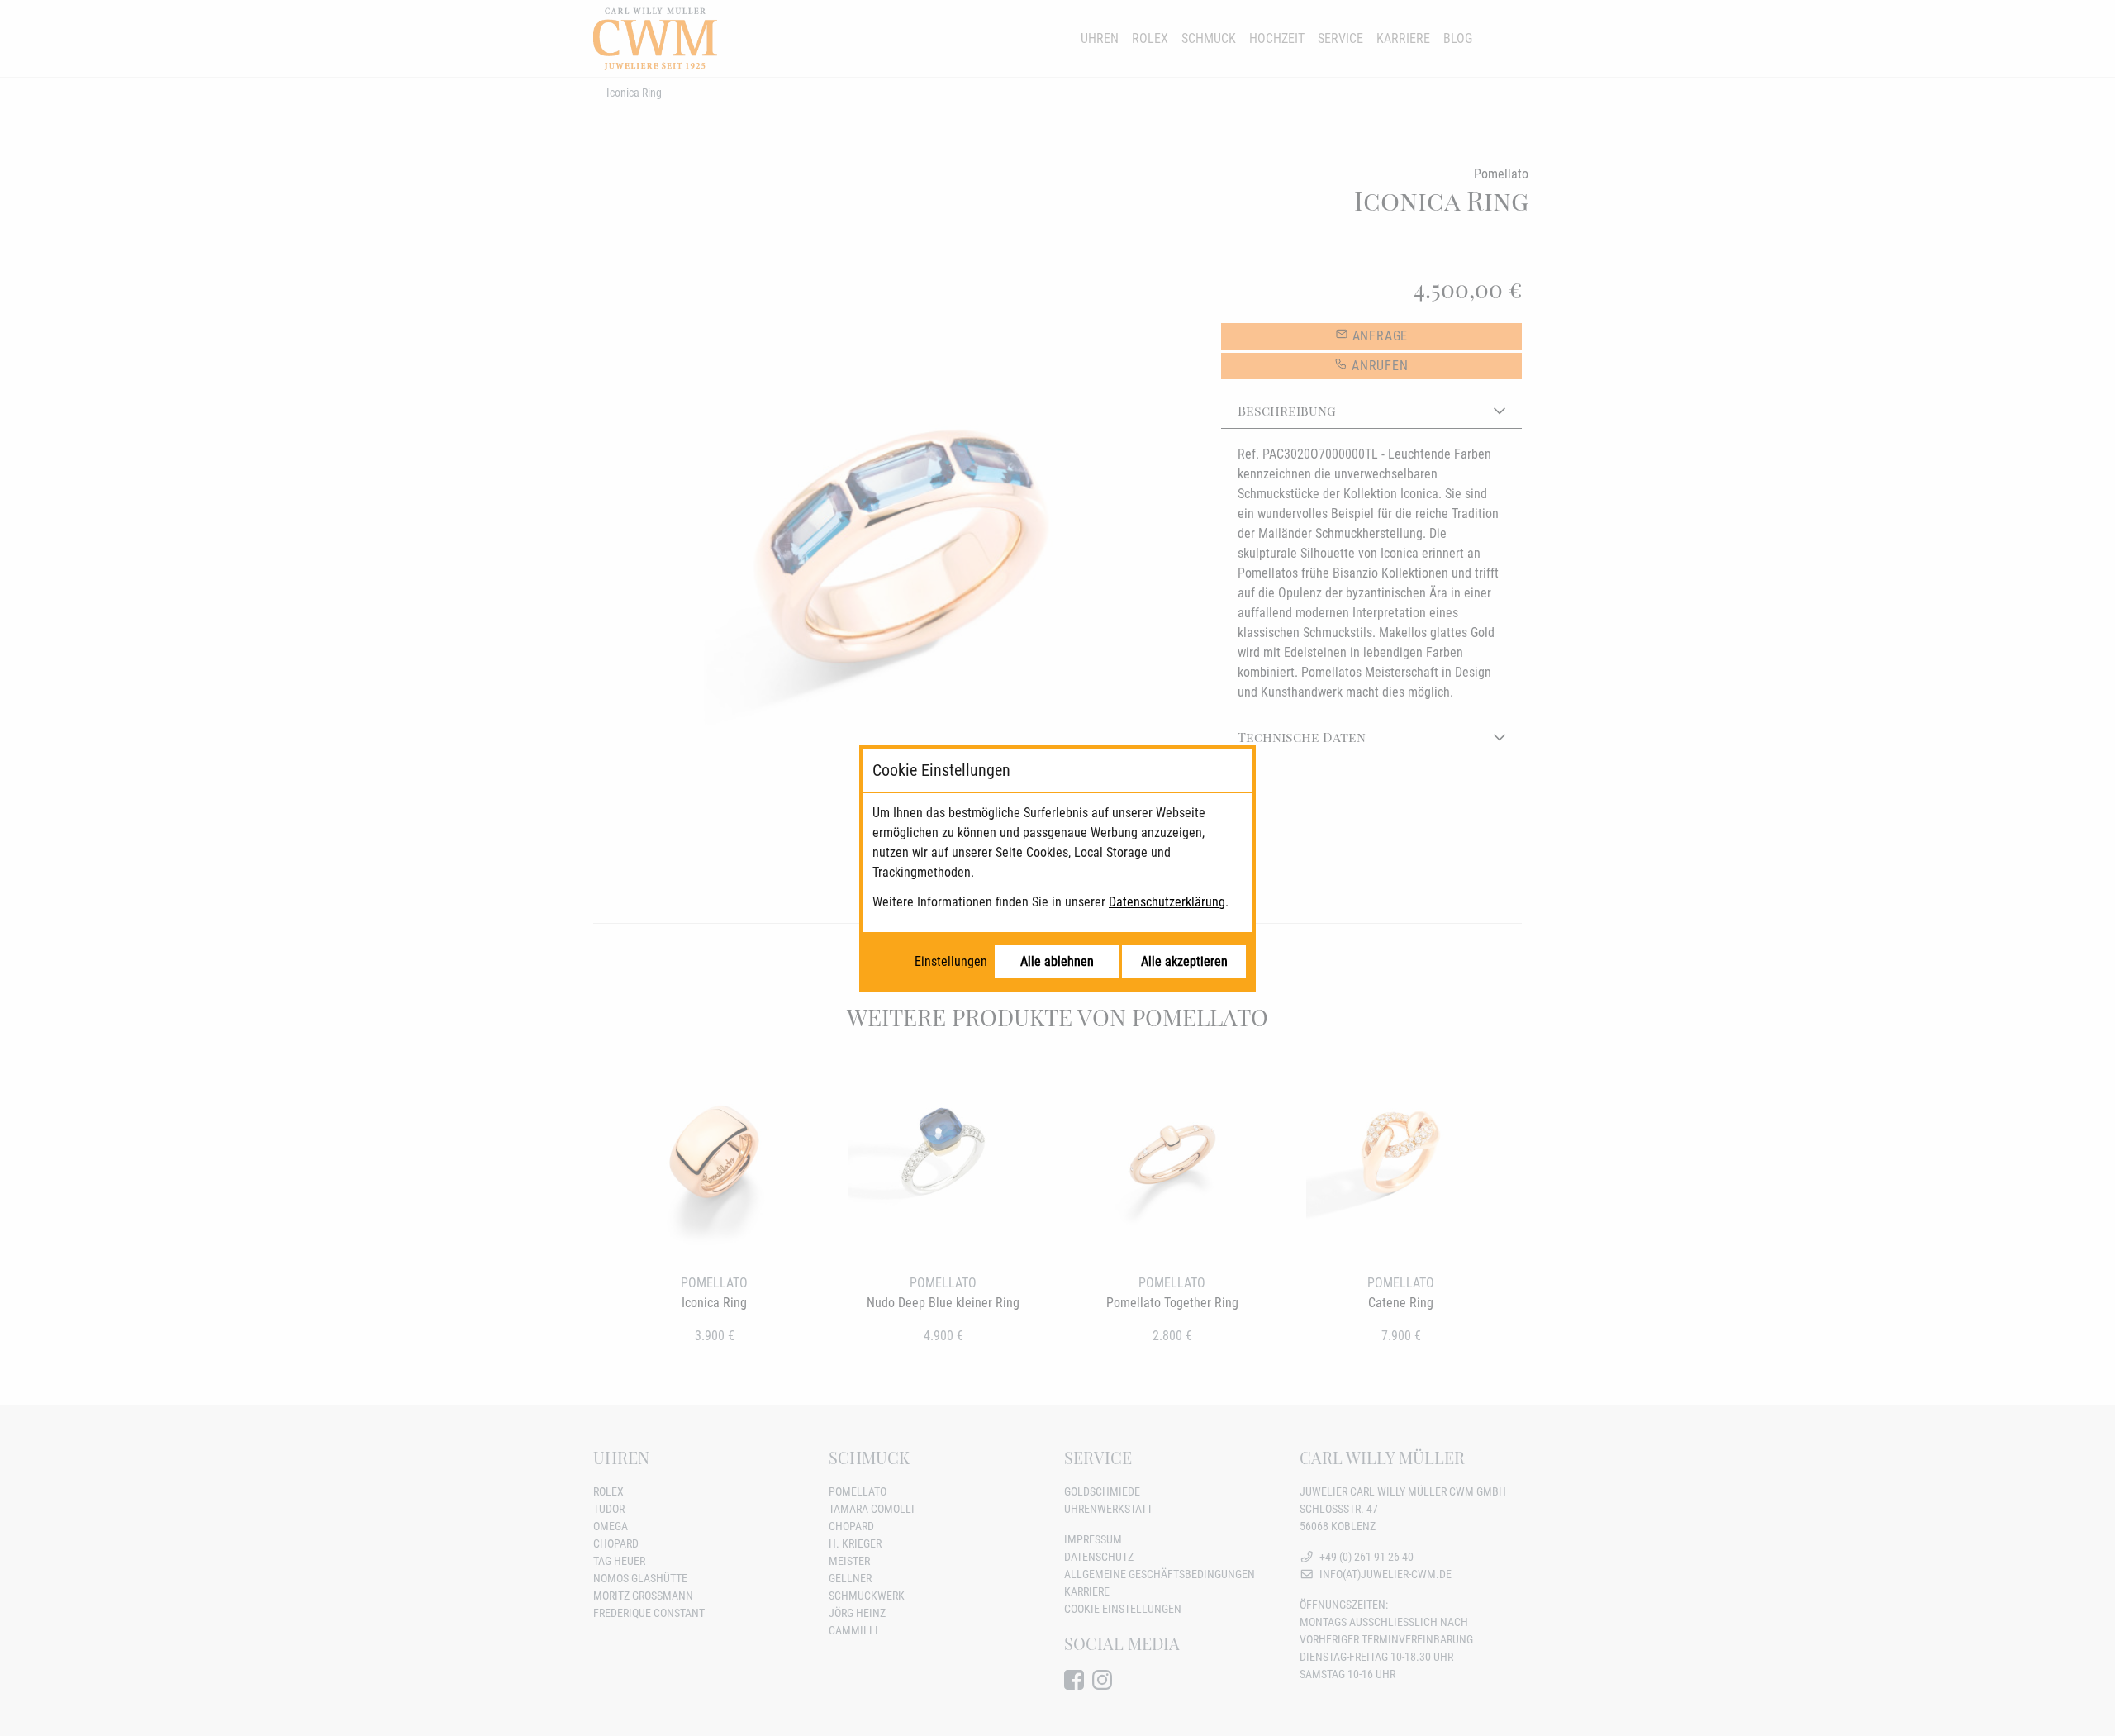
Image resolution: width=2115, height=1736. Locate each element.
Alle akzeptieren (1184, 961)
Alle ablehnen (1057, 961)
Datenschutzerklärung (1167, 902)
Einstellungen (951, 961)
